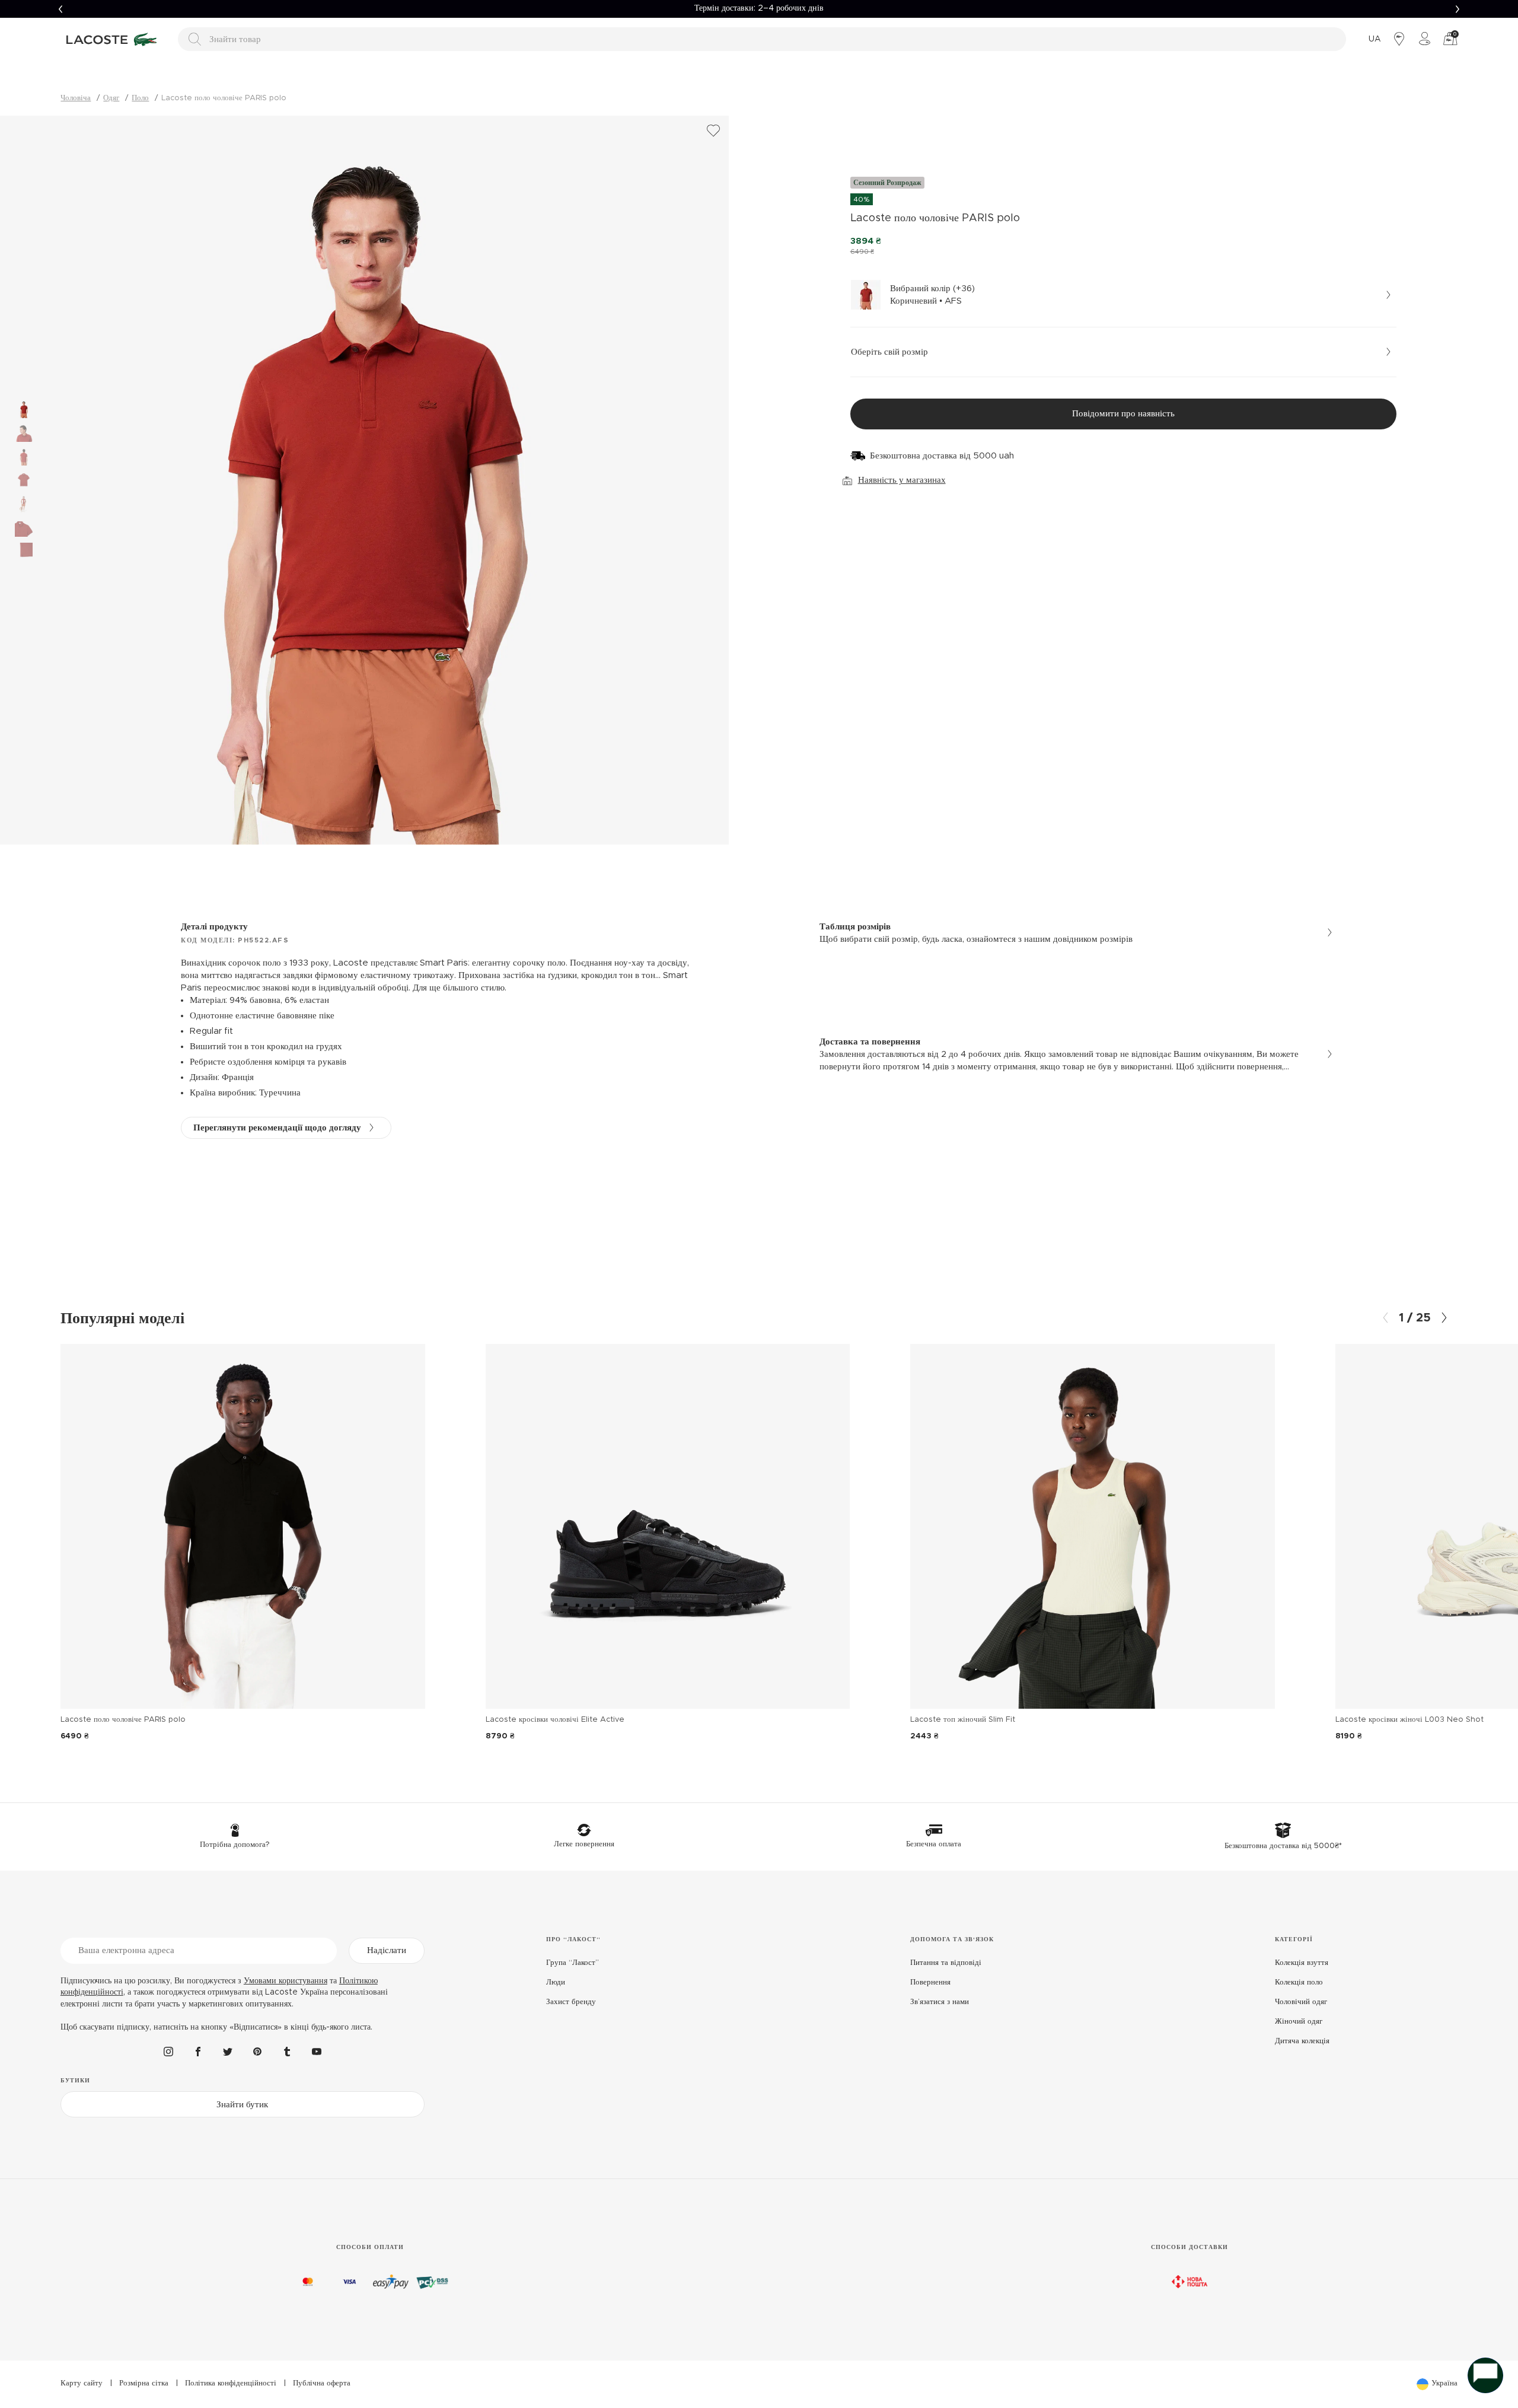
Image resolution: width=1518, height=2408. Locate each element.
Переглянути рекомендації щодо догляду (277, 1128)
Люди (556, 1982)
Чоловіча (76, 98)
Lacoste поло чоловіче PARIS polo (123, 1720)
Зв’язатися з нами (940, 2002)
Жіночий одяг (1299, 2022)
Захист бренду (571, 2002)
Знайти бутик (242, 2105)
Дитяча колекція (1302, 2041)
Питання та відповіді (946, 1963)
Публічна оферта (322, 2383)
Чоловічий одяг (1301, 2002)
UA (1375, 39)
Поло (140, 98)
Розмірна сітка (144, 2383)
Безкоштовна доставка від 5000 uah (942, 456)
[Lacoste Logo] (113, 39)
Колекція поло (1299, 1982)
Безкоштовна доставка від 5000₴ (759, 8)
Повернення (930, 1982)
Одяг (111, 98)
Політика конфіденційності (231, 2383)
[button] (60, 9)
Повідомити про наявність (1123, 414)
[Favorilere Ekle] (713, 131)
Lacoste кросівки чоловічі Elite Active (555, 1720)
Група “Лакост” (573, 1963)
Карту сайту (82, 2383)
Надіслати (387, 1950)
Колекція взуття (1302, 1963)
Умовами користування (286, 1981)
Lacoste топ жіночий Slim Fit (963, 1720)
